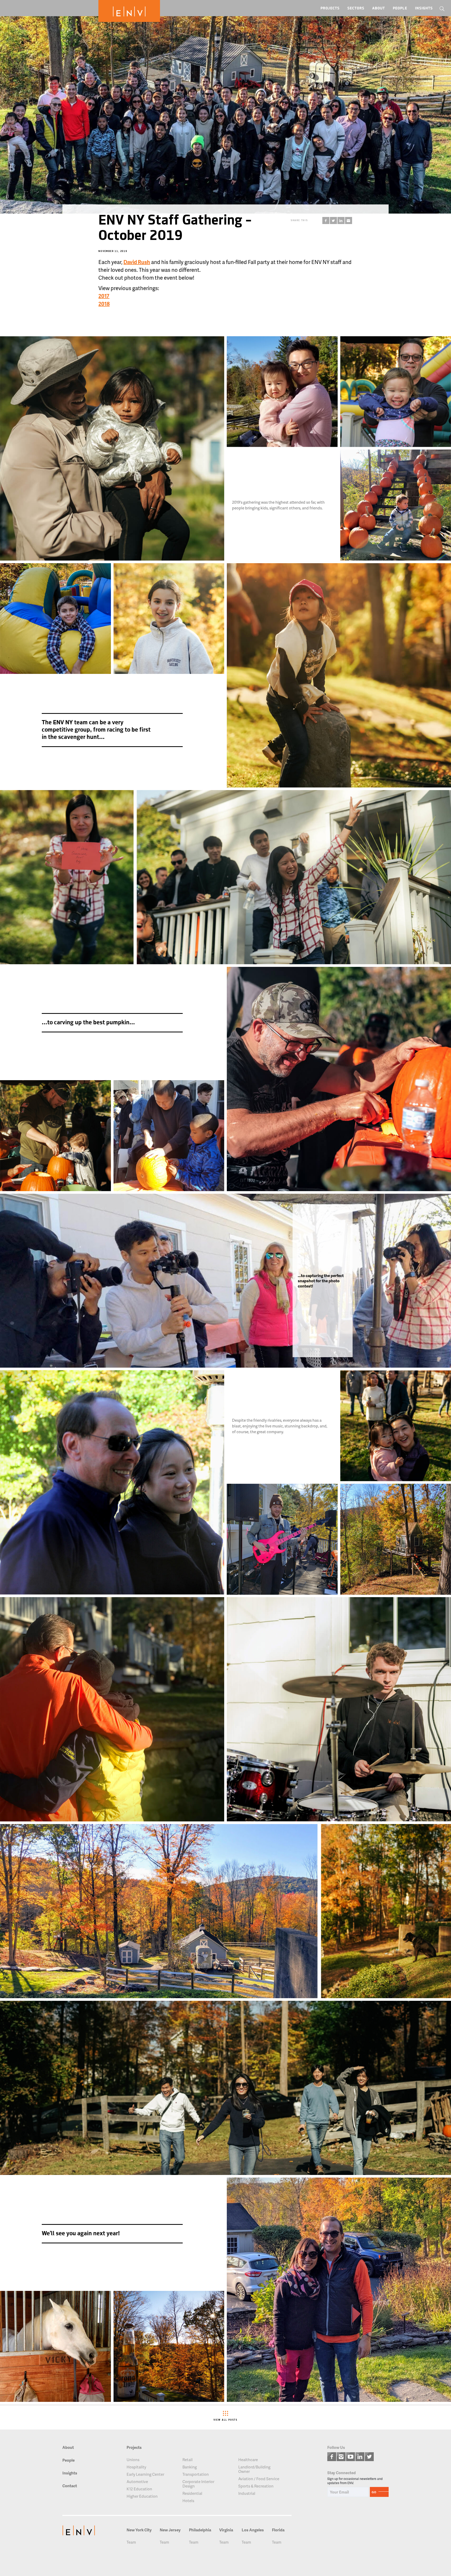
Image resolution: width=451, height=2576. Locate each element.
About (379, 8)
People (400, 8)
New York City (139, 2530)
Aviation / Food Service (259, 2479)
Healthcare (248, 2460)
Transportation (196, 2474)
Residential (192, 2493)
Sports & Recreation (256, 2486)
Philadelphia (200, 2530)
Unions (133, 2460)
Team (131, 2542)
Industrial (247, 2493)
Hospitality (136, 2467)
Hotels (188, 2501)
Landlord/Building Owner (254, 2469)
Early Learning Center (145, 2474)
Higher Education (142, 2496)
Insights (424, 8)
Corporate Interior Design (198, 2484)
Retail (188, 2460)
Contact (70, 2486)
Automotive (137, 2482)
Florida (278, 2530)
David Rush (137, 262)
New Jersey (170, 2530)
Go (374, 2492)
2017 (104, 296)
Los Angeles (253, 2530)
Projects (330, 8)
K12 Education (139, 2489)
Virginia (226, 2530)
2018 (104, 304)
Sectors (356, 8)
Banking (190, 2467)
